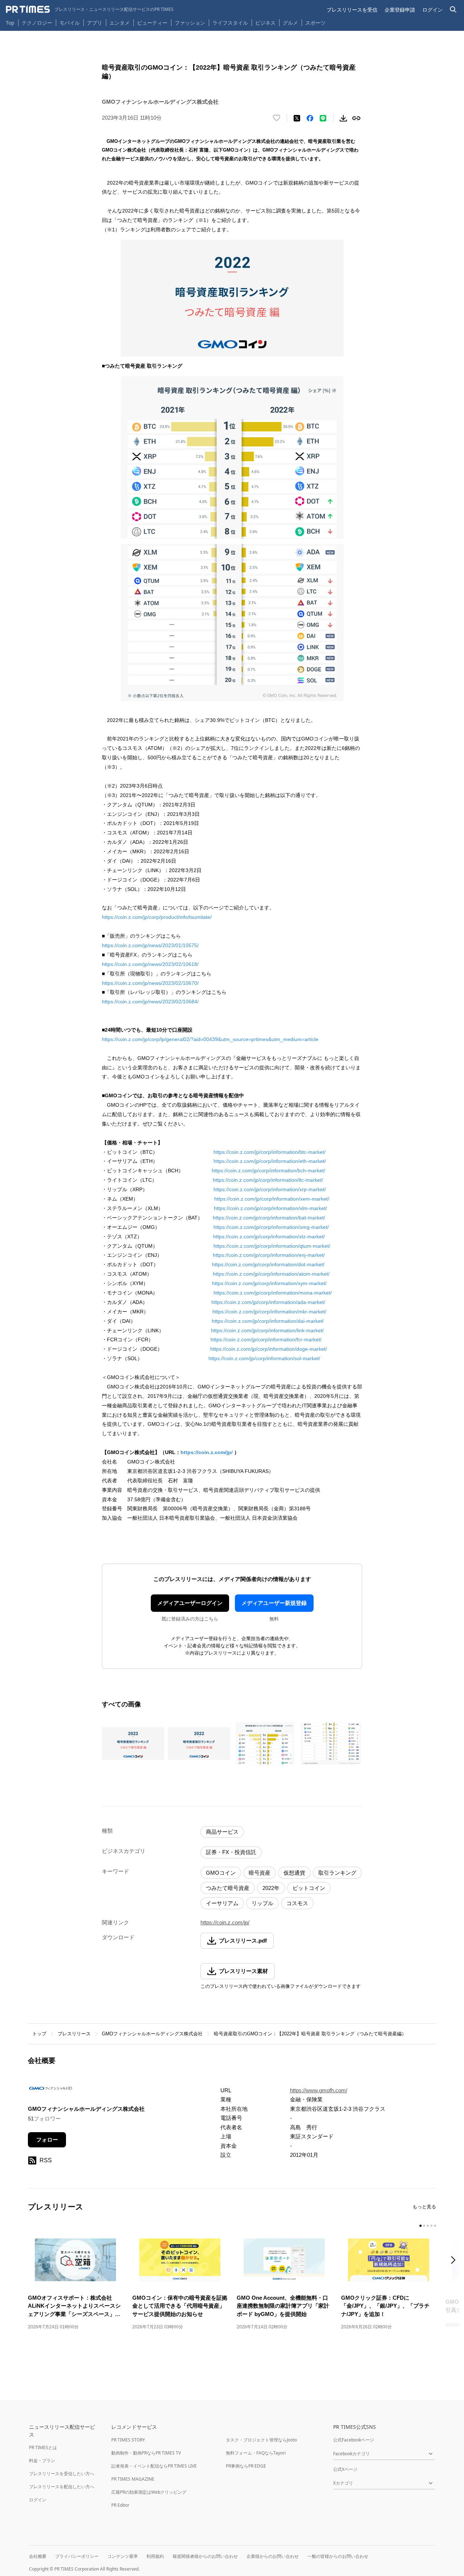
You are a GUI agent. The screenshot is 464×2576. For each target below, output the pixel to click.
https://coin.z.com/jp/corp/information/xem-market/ (272, 1199)
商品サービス (222, 1832)
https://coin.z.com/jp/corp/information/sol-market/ (264, 1358)
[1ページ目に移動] (420, 2226)
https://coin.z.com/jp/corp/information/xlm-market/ (270, 1208)
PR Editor (120, 2505)
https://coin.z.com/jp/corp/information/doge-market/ (269, 1349)
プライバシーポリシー (77, 2556)
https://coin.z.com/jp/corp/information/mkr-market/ (269, 1312)
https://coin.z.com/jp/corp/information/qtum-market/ (272, 1246)
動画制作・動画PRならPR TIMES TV (146, 2453)
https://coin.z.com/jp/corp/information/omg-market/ (271, 1227)
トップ (39, 2034)
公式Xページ (345, 2469)
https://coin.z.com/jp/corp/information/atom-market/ (271, 1274)
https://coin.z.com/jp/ (207, 1452)
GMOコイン (221, 1873)
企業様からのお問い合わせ (273, 2556)
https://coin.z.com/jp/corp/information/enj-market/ (269, 1255)
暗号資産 (260, 1873)
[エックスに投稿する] (297, 118)
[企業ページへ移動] (51, 2090)
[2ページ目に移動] (424, 2226)
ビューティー (152, 23)
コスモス (297, 1903)
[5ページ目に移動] (435, 2226)
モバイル (70, 23)
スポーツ (315, 23)
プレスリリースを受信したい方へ (62, 2474)
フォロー (47, 2140)
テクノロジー (37, 23)
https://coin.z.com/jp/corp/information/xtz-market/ (269, 1237)
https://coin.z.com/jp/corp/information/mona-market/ (273, 1293)
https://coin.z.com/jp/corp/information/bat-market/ (269, 1218)
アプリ (95, 23)
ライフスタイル (230, 23)
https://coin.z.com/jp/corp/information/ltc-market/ (268, 1180)
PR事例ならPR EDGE (246, 2466)
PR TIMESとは (43, 2447)
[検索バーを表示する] (453, 10)
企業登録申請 (400, 10)
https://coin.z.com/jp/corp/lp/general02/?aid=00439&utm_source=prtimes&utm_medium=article (210, 1039)
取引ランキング (337, 1873)
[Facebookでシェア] (310, 118)
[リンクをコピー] (356, 118)
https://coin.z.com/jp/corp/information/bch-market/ (268, 1171)
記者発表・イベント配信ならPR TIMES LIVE (154, 2466)
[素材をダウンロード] (343, 118)
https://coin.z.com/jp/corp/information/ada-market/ (268, 1302)
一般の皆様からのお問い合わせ (338, 2556)
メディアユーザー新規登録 (274, 1603)
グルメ (290, 23)
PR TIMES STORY (128, 2440)
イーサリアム (222, 1903)
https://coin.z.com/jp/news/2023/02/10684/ (150, 1002)
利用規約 (155, 2556)
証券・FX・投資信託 (231, 1852)
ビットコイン (309, 1888)
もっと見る (424, 2207)
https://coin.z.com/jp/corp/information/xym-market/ (269, 1283)
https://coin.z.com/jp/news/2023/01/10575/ (150, 945)
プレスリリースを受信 (352, 10)
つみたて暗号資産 (228, 1888)
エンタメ (120, 23)
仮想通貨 (294, 1873)
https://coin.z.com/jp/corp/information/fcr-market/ (266, 1339)
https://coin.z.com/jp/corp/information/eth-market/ (270, 1161)
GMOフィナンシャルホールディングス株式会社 (152, 2034)
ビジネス (265, 23)
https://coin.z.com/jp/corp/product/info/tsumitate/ (157, 917)
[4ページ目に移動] (431, 2226)
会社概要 (38, 2556)
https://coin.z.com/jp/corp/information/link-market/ (267, 1330)
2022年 (271, 1888)
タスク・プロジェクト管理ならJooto (261, 2440)
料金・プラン (42, 2461)
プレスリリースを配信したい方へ (62, 2487)
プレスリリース (74, 2034)
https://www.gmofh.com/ (319, 2090)
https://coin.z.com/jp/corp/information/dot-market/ (268, 1264)
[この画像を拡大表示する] (133, 1743)
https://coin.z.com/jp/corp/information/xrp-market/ (270, 1189)
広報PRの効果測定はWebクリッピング (149, 2492)
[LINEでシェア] (323, 118)
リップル (262, 1903)
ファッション (190, 23)
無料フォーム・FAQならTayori (256, 2453)
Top (10, 23)
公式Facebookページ (354, 2440)
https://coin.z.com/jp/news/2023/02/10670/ (150, 983)
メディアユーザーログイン (190, 1603)
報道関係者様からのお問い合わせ (205, 2556)
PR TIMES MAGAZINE (133, 2479)
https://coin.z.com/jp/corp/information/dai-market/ (268, 1321)
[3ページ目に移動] (428, 2226)
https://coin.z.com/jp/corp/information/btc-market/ (270, 1152)
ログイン (432, 10)
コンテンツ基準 (123, 2556)
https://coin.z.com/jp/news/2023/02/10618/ (150, 964)
